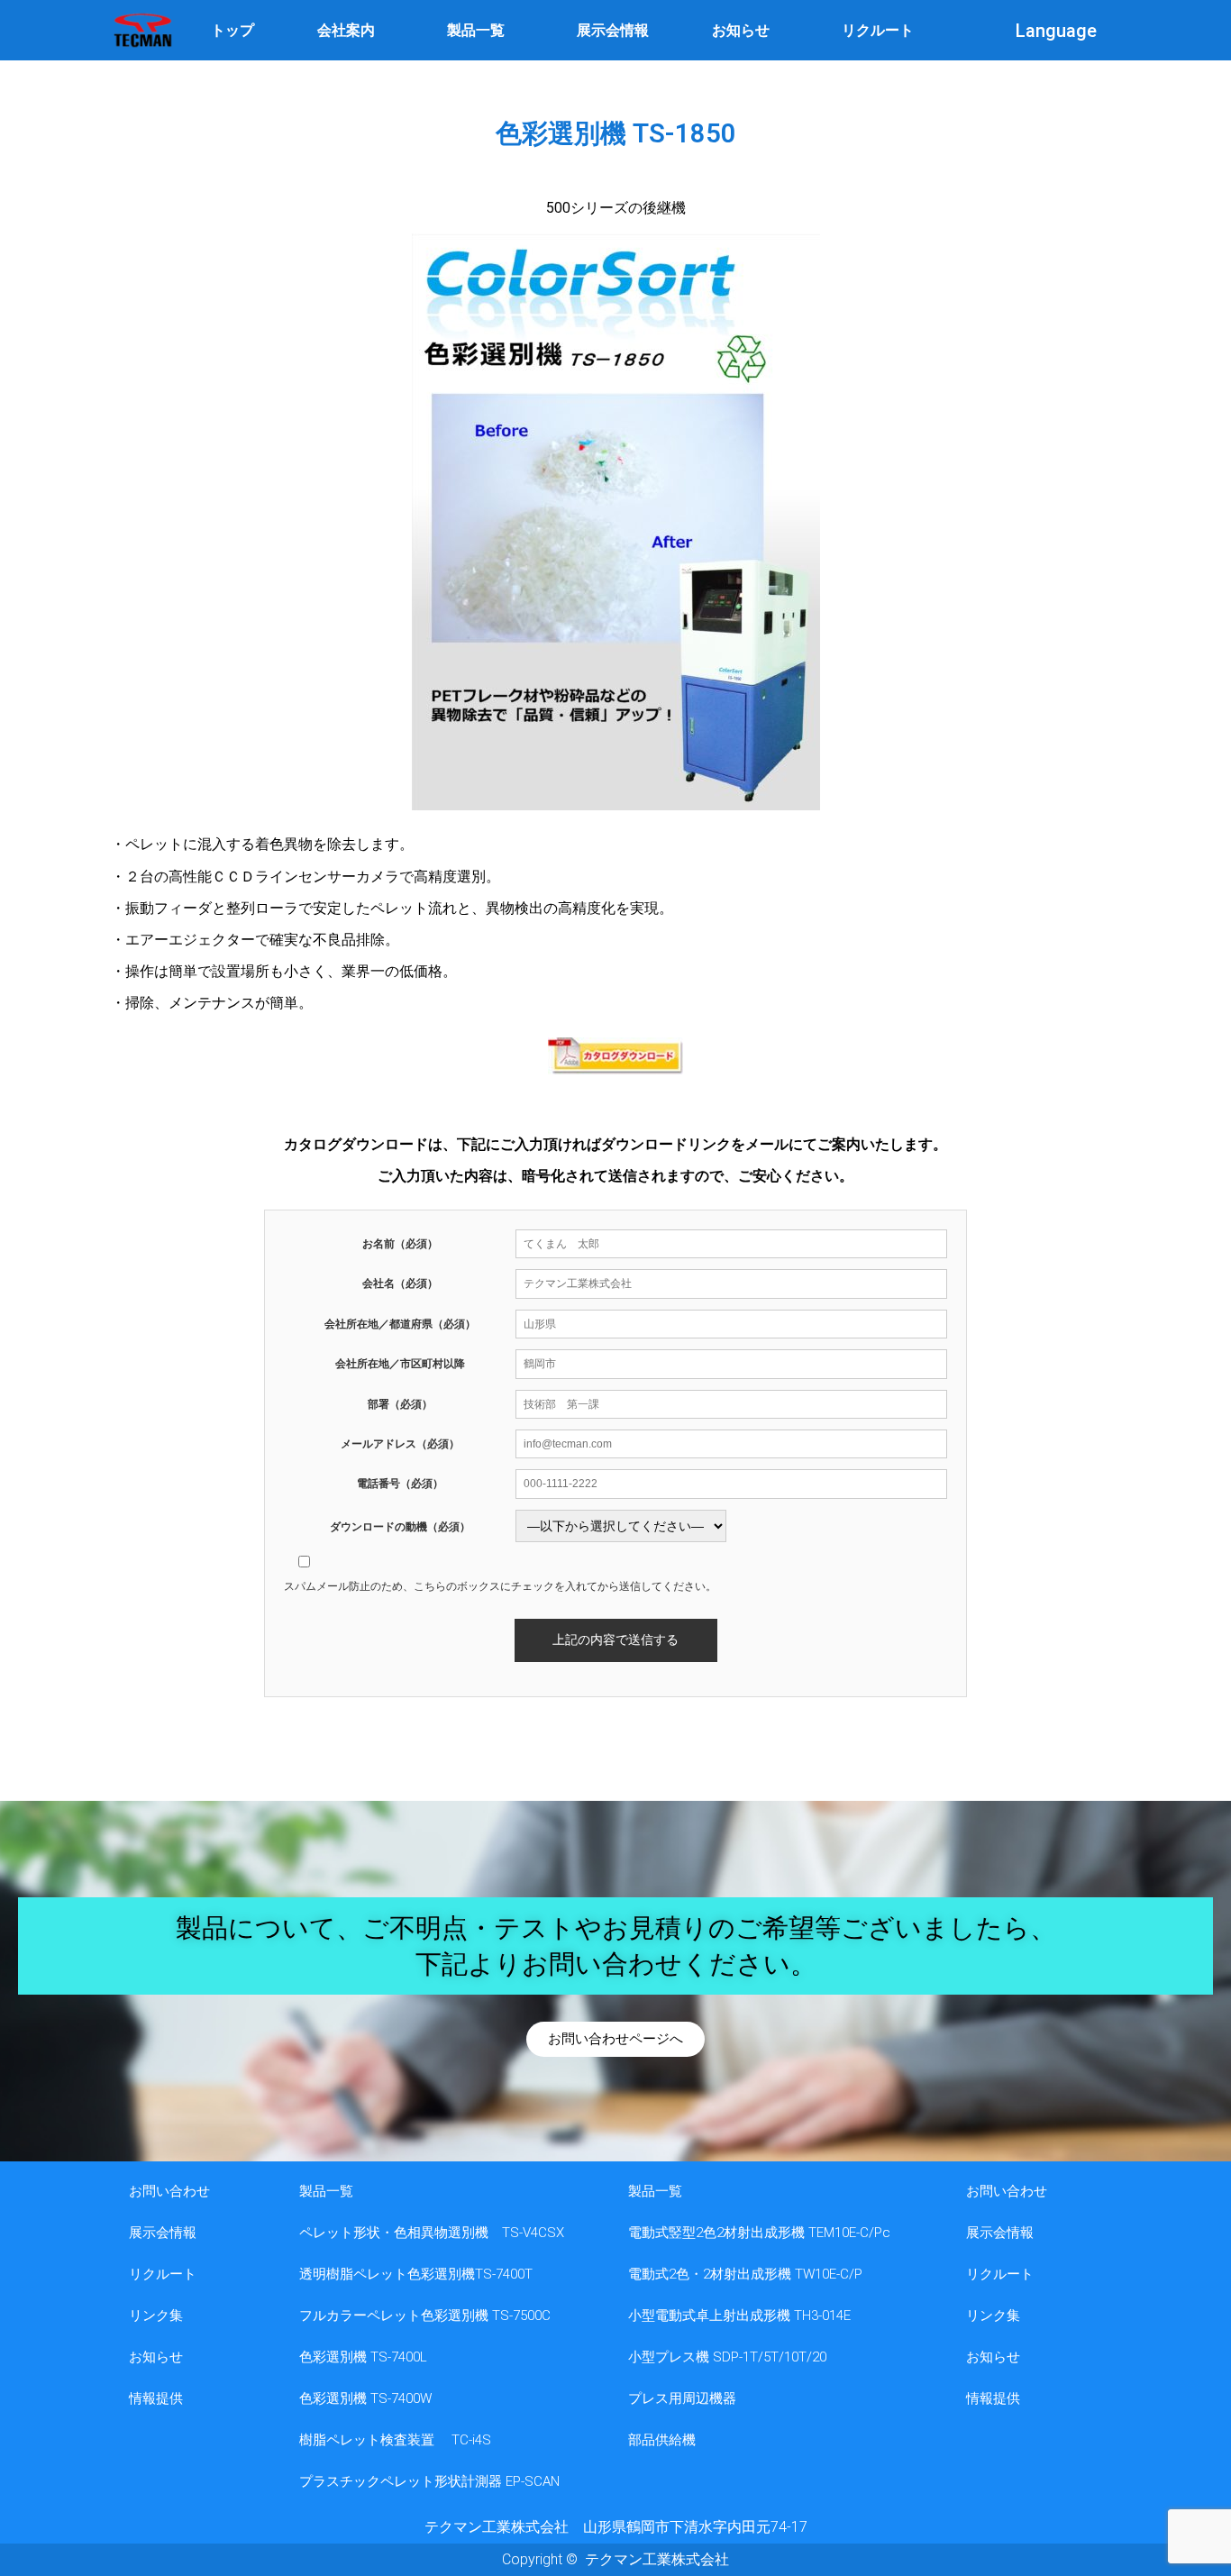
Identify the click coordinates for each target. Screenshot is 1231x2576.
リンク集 (156, 2316)
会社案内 (346, 30)
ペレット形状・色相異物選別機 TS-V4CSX (432, 2233)
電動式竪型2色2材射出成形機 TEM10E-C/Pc (759, 2233)
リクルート (878, 30)
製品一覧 (476, 30)
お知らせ (741, 30)
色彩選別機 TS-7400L (363, 2357)
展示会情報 (613, 30)
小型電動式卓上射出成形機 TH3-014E (739, 2316)
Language (1056, 31)
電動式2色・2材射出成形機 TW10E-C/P (745, 2274)
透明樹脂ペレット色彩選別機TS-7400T (416, 2274)
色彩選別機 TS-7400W (365, 2398)
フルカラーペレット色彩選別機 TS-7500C (425, 2316)
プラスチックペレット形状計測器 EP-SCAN (429, 2481)
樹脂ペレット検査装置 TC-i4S (395, 2440)
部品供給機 (662, 2440)
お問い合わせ (169, 2191)
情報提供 (156, 2398)
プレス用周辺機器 (682, 2398)
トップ (233, 30)
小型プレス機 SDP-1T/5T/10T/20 (727, 2357)
